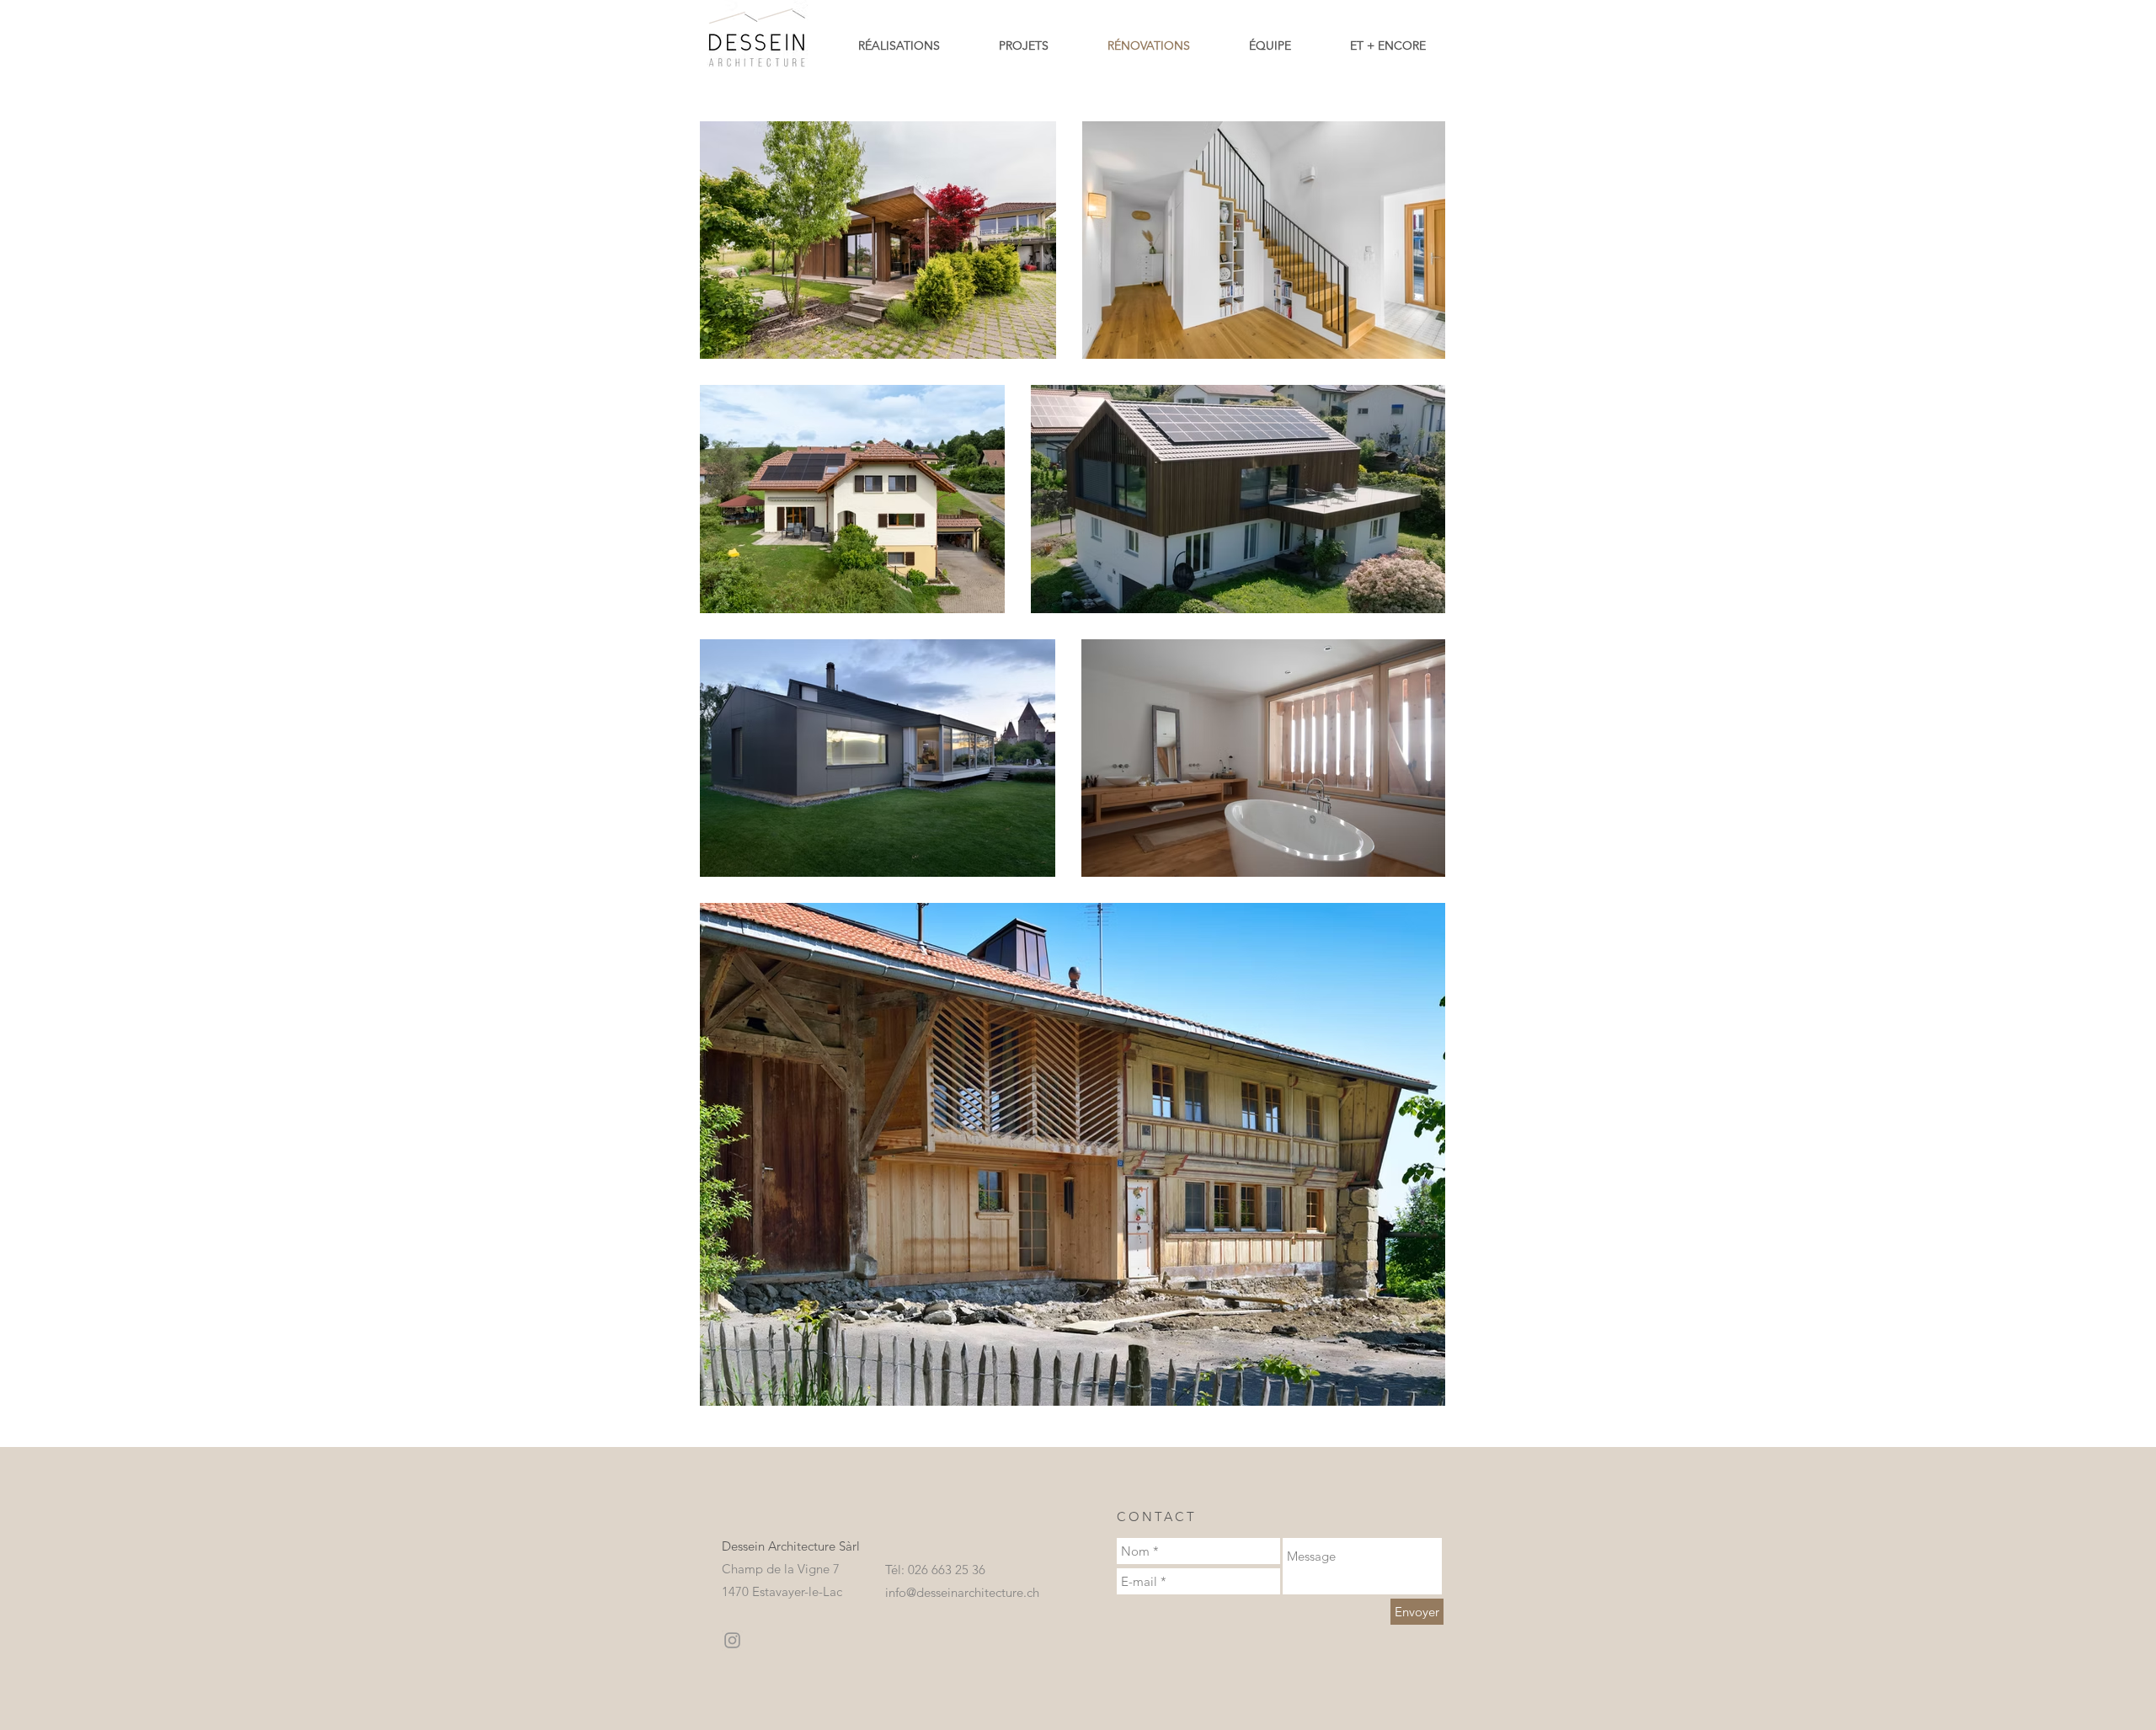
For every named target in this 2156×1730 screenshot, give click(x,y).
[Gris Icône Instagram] (732, 1640)
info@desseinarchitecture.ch (962, 1592)
